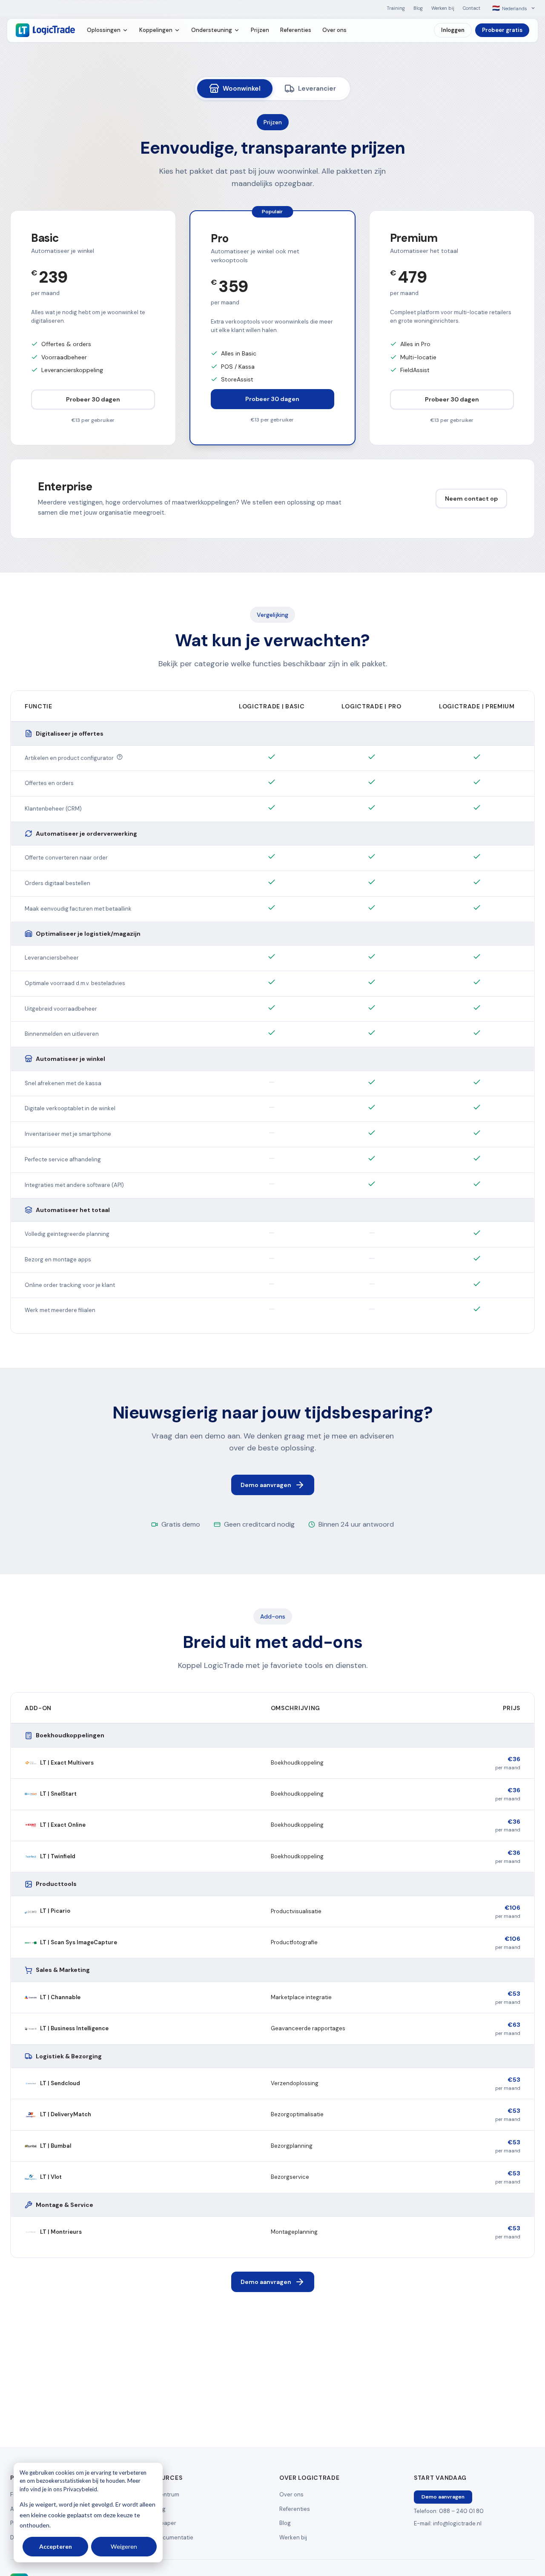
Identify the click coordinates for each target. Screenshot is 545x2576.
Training (396, 8)
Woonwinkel (242, 89)
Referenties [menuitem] (296, 30)
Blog (418, 8)
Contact (472, 8)
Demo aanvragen (266, 1485)
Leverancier (317, 89)
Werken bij (443, 8)
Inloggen (453, 30)
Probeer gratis (502, 30)
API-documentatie (169, 2537)
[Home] (45, 30)
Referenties (295, 2509)
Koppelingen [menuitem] (156, 30)
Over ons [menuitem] (334, 30)
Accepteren (56, 2546)
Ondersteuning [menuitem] (212, 30)
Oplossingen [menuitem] (104, 30)
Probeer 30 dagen (93, 399)
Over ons (291, 2494)
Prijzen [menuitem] (260, 30)
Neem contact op (471, 499)
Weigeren (124, 2546)
